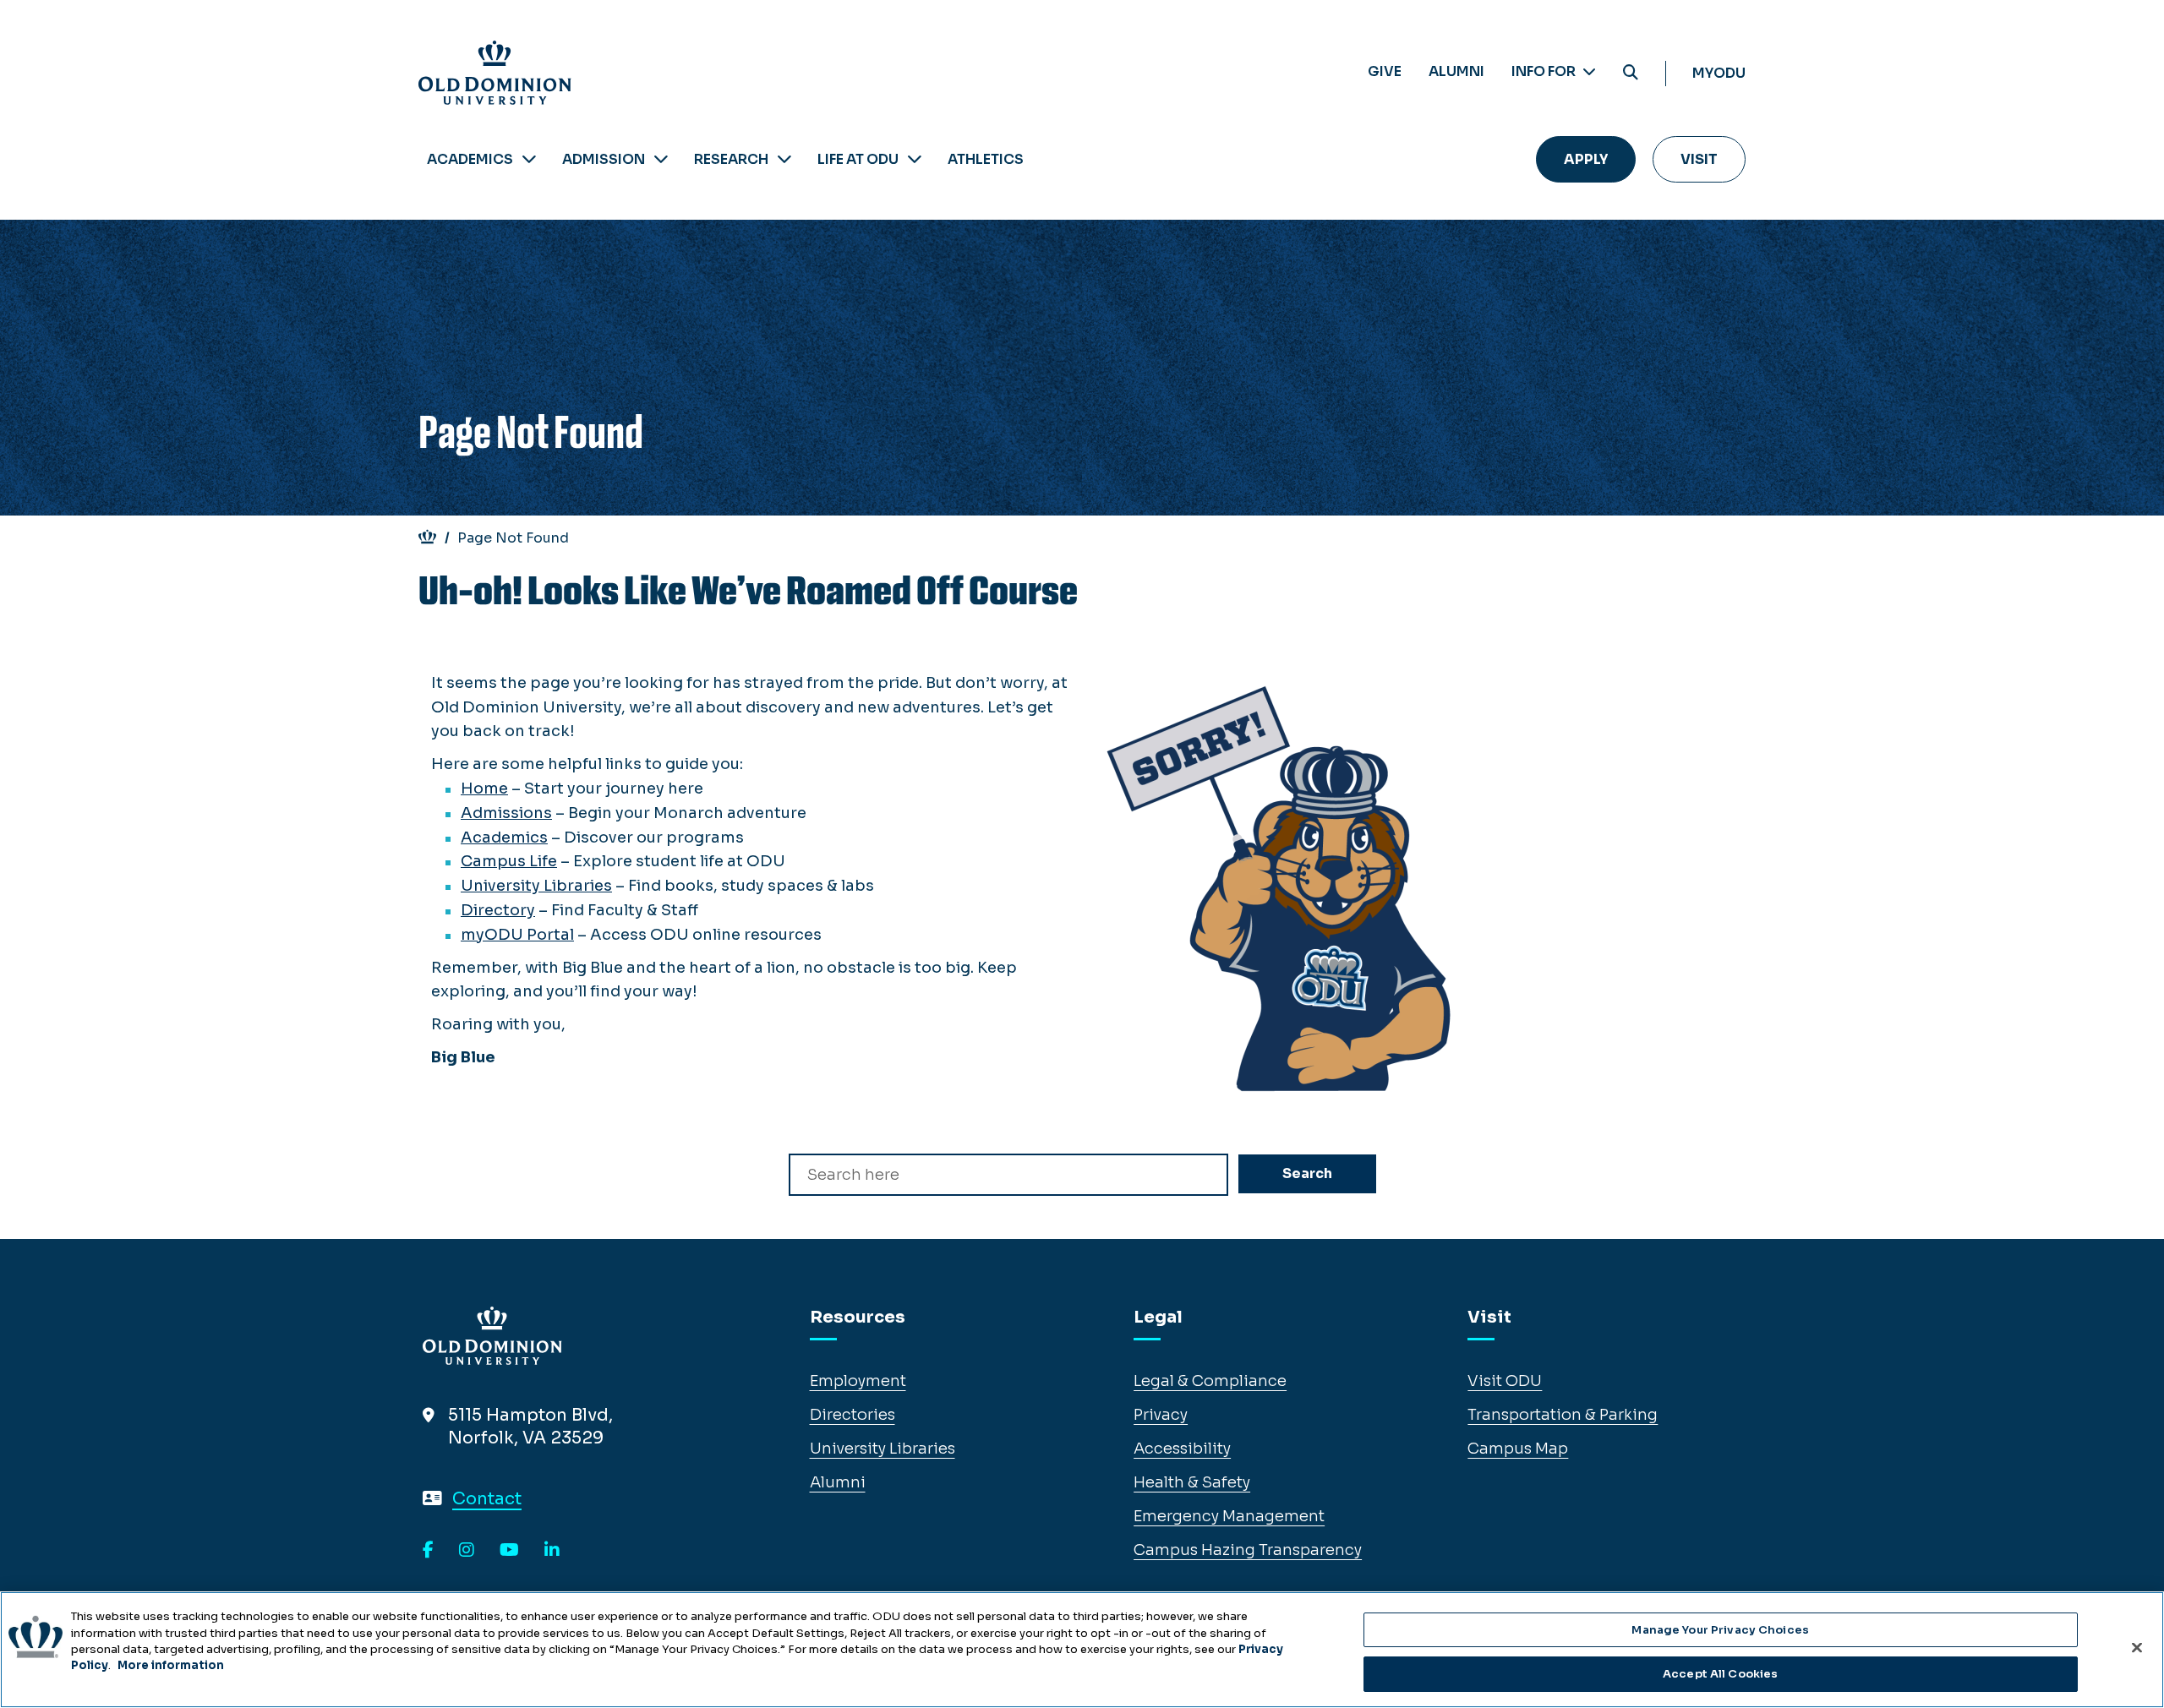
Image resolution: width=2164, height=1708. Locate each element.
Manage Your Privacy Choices (1720, 1630)
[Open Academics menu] (529, 159)
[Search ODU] (1631, 73)
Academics (470, 159)
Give (1385, 71)
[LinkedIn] (552, 1551)
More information (171, 1665)
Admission (604, 159)
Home (484, 789)
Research (731, 159)
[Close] (2137, 1647)
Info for (1545, 71)
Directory (498, 910)
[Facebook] (428, 1551)
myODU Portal (517, 935)
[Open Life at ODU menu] (915, 159)
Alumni (1456, 71)
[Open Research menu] (784, 159)
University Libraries (536, 886)
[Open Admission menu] (661, 159)
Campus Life (509, 861)
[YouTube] (509, 1551)
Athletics (986, 159)
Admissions (506, 813)
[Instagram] (467, 1551)
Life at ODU (858, 159)
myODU (1719, 73)
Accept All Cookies (1720, 1673)
